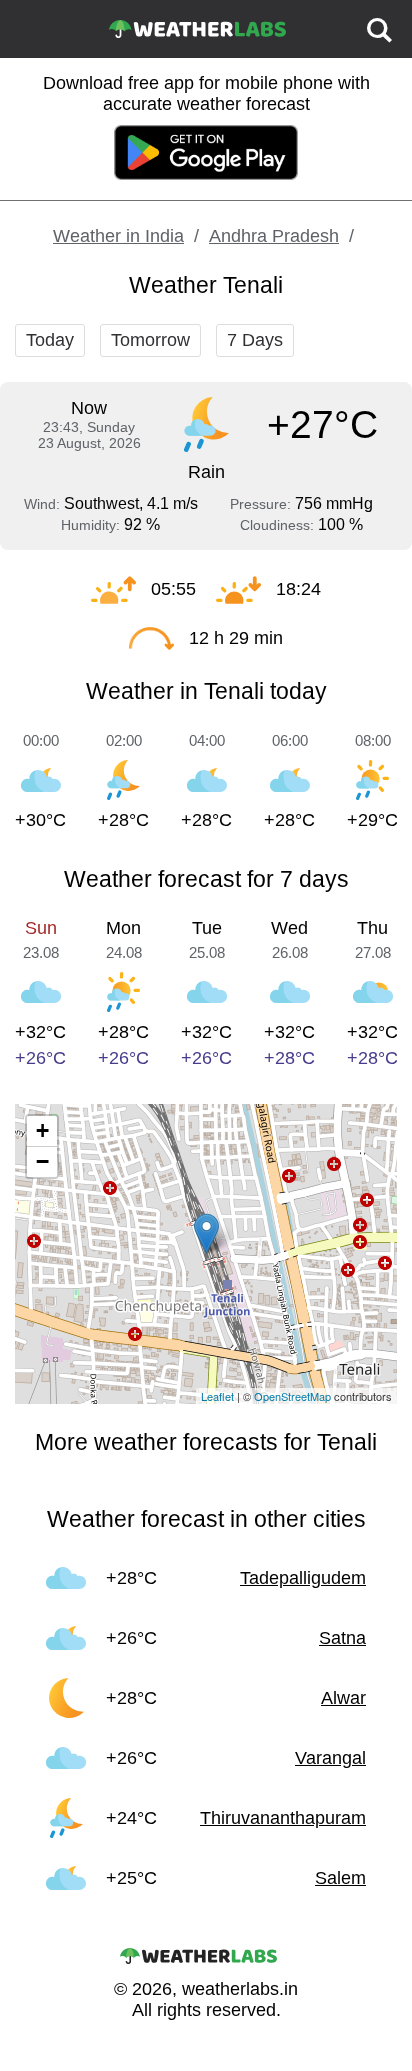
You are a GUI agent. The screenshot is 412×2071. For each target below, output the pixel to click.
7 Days (255, 340)
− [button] (42, 1161)
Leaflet (217, 1396)
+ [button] (42, 1130)
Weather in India (118, 236)
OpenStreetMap (292, 1396)
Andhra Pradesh (274, 236)
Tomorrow (150, 340)
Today (50, 340)
